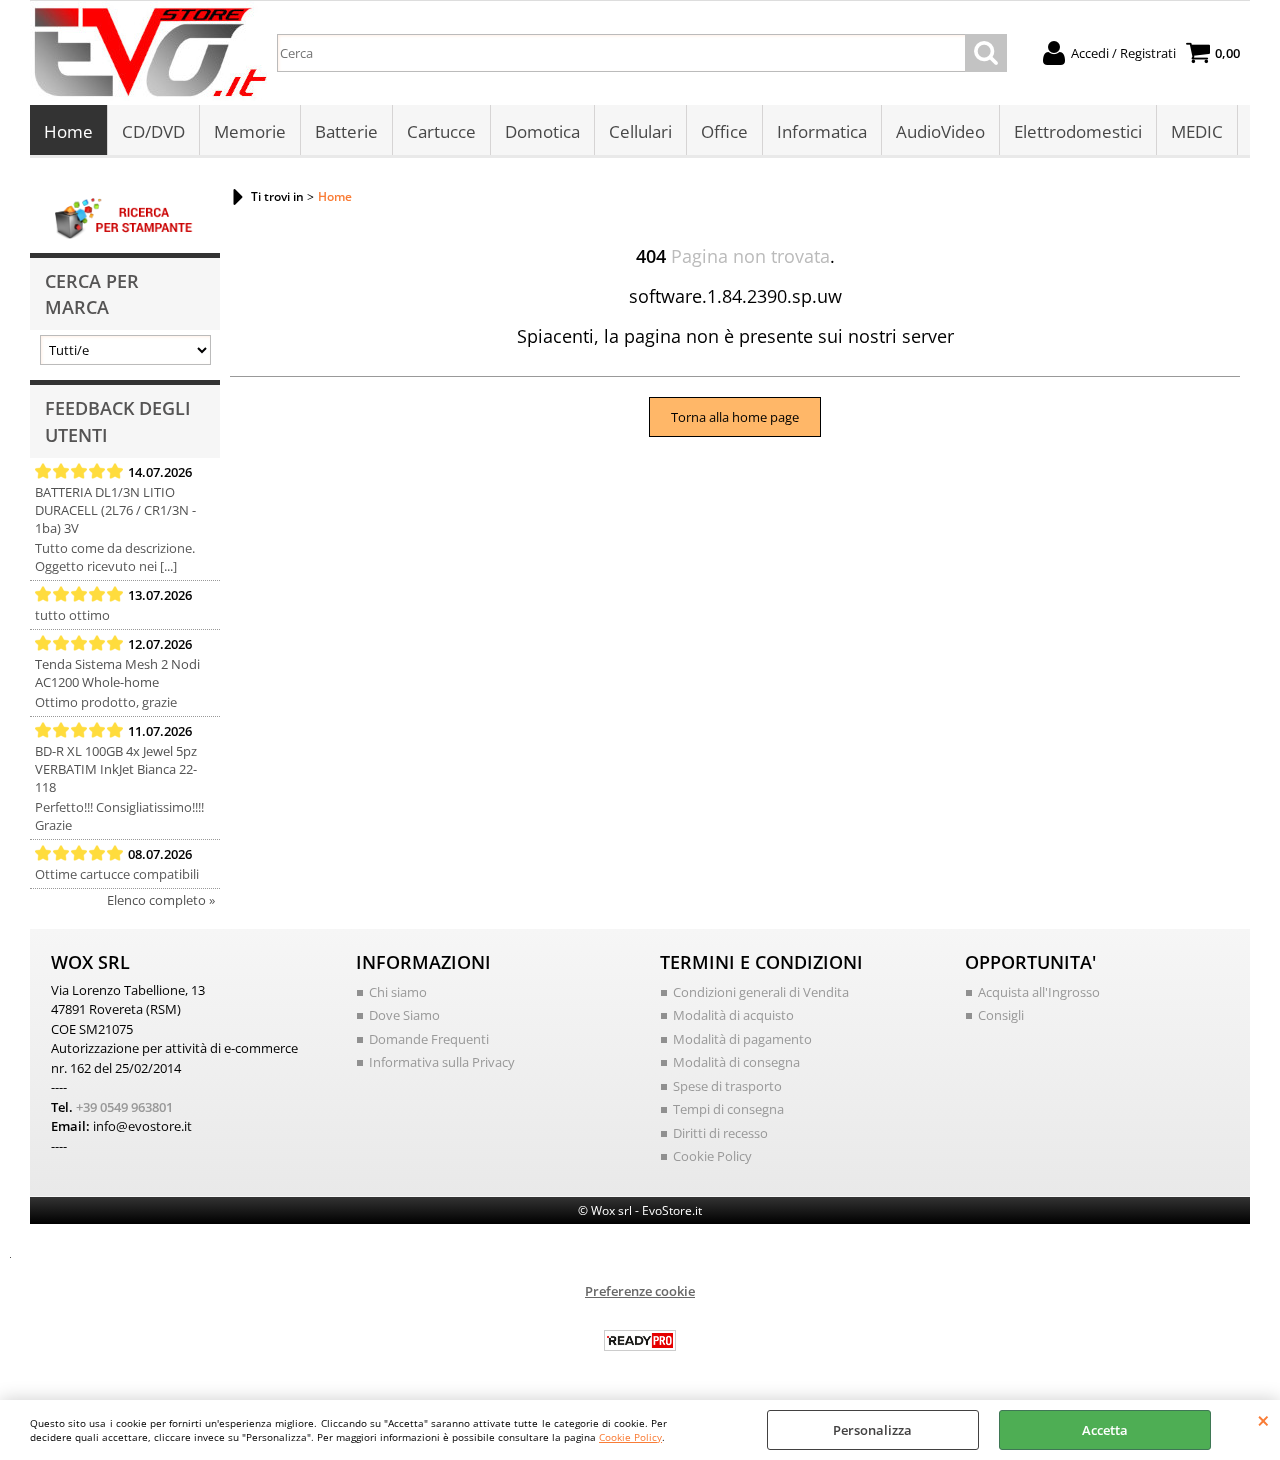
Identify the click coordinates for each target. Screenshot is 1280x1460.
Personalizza (872, 1430)
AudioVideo (940, 131)
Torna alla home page (735, 417)
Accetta (1105, 1430)
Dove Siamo (404, 1015)
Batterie (346, 131)
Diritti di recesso (720, 1133)
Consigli (1001, 1015)
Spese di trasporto (727, 1086)
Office (724, 131)
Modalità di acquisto (733, 1015)
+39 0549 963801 (124, 1107)
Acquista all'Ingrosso (1039, 992)
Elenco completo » (161, 900)
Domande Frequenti (429, 1039)
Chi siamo (398, 992)
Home (68, 131)
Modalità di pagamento (742, 1039)
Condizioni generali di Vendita (761, 992)
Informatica (822, 131)
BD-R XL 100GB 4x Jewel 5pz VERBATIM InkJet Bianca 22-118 (116, 769)
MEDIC (1197, 131)
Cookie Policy (630, 1437)
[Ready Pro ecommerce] (640, 1340)
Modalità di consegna (736, 1062)
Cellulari (640, 131)
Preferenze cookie (640, 1291)
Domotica (542, 131)
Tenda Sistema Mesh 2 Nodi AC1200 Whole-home (117, 673)
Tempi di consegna (728, 1109)
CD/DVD (153, 131)
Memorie (250, 131)
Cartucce (441, 131)
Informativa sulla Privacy (442, 1062)
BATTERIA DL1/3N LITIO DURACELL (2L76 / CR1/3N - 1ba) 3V (115, 510)
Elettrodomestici (1078, 131)
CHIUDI (1263, 1420)
